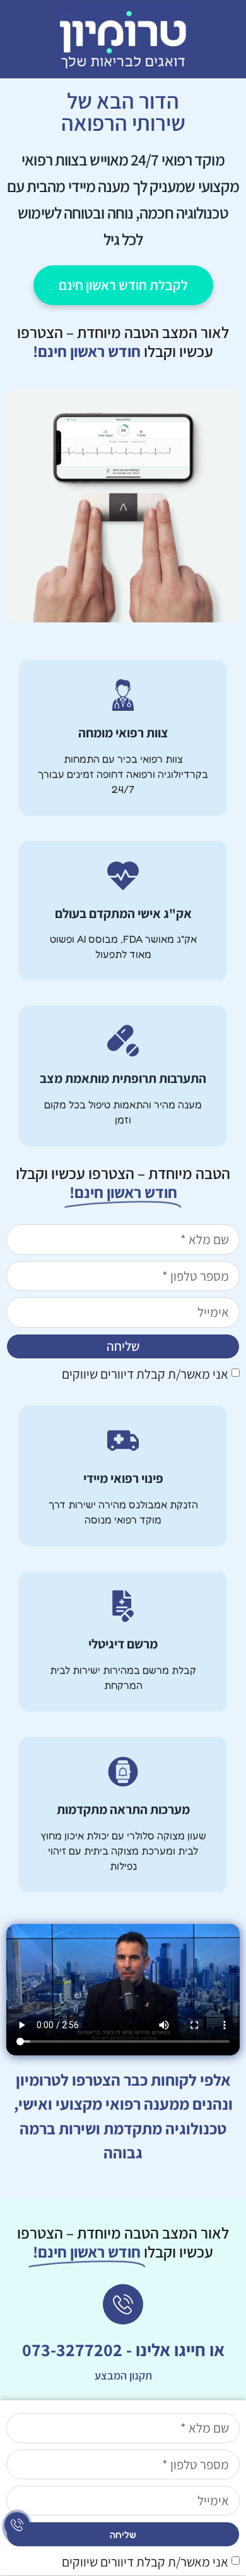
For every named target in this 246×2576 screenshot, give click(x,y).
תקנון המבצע (123, 2375)
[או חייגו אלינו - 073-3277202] (123, 2304)
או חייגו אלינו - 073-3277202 (123, 2349)
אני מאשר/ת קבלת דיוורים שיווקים (145, 1374)
